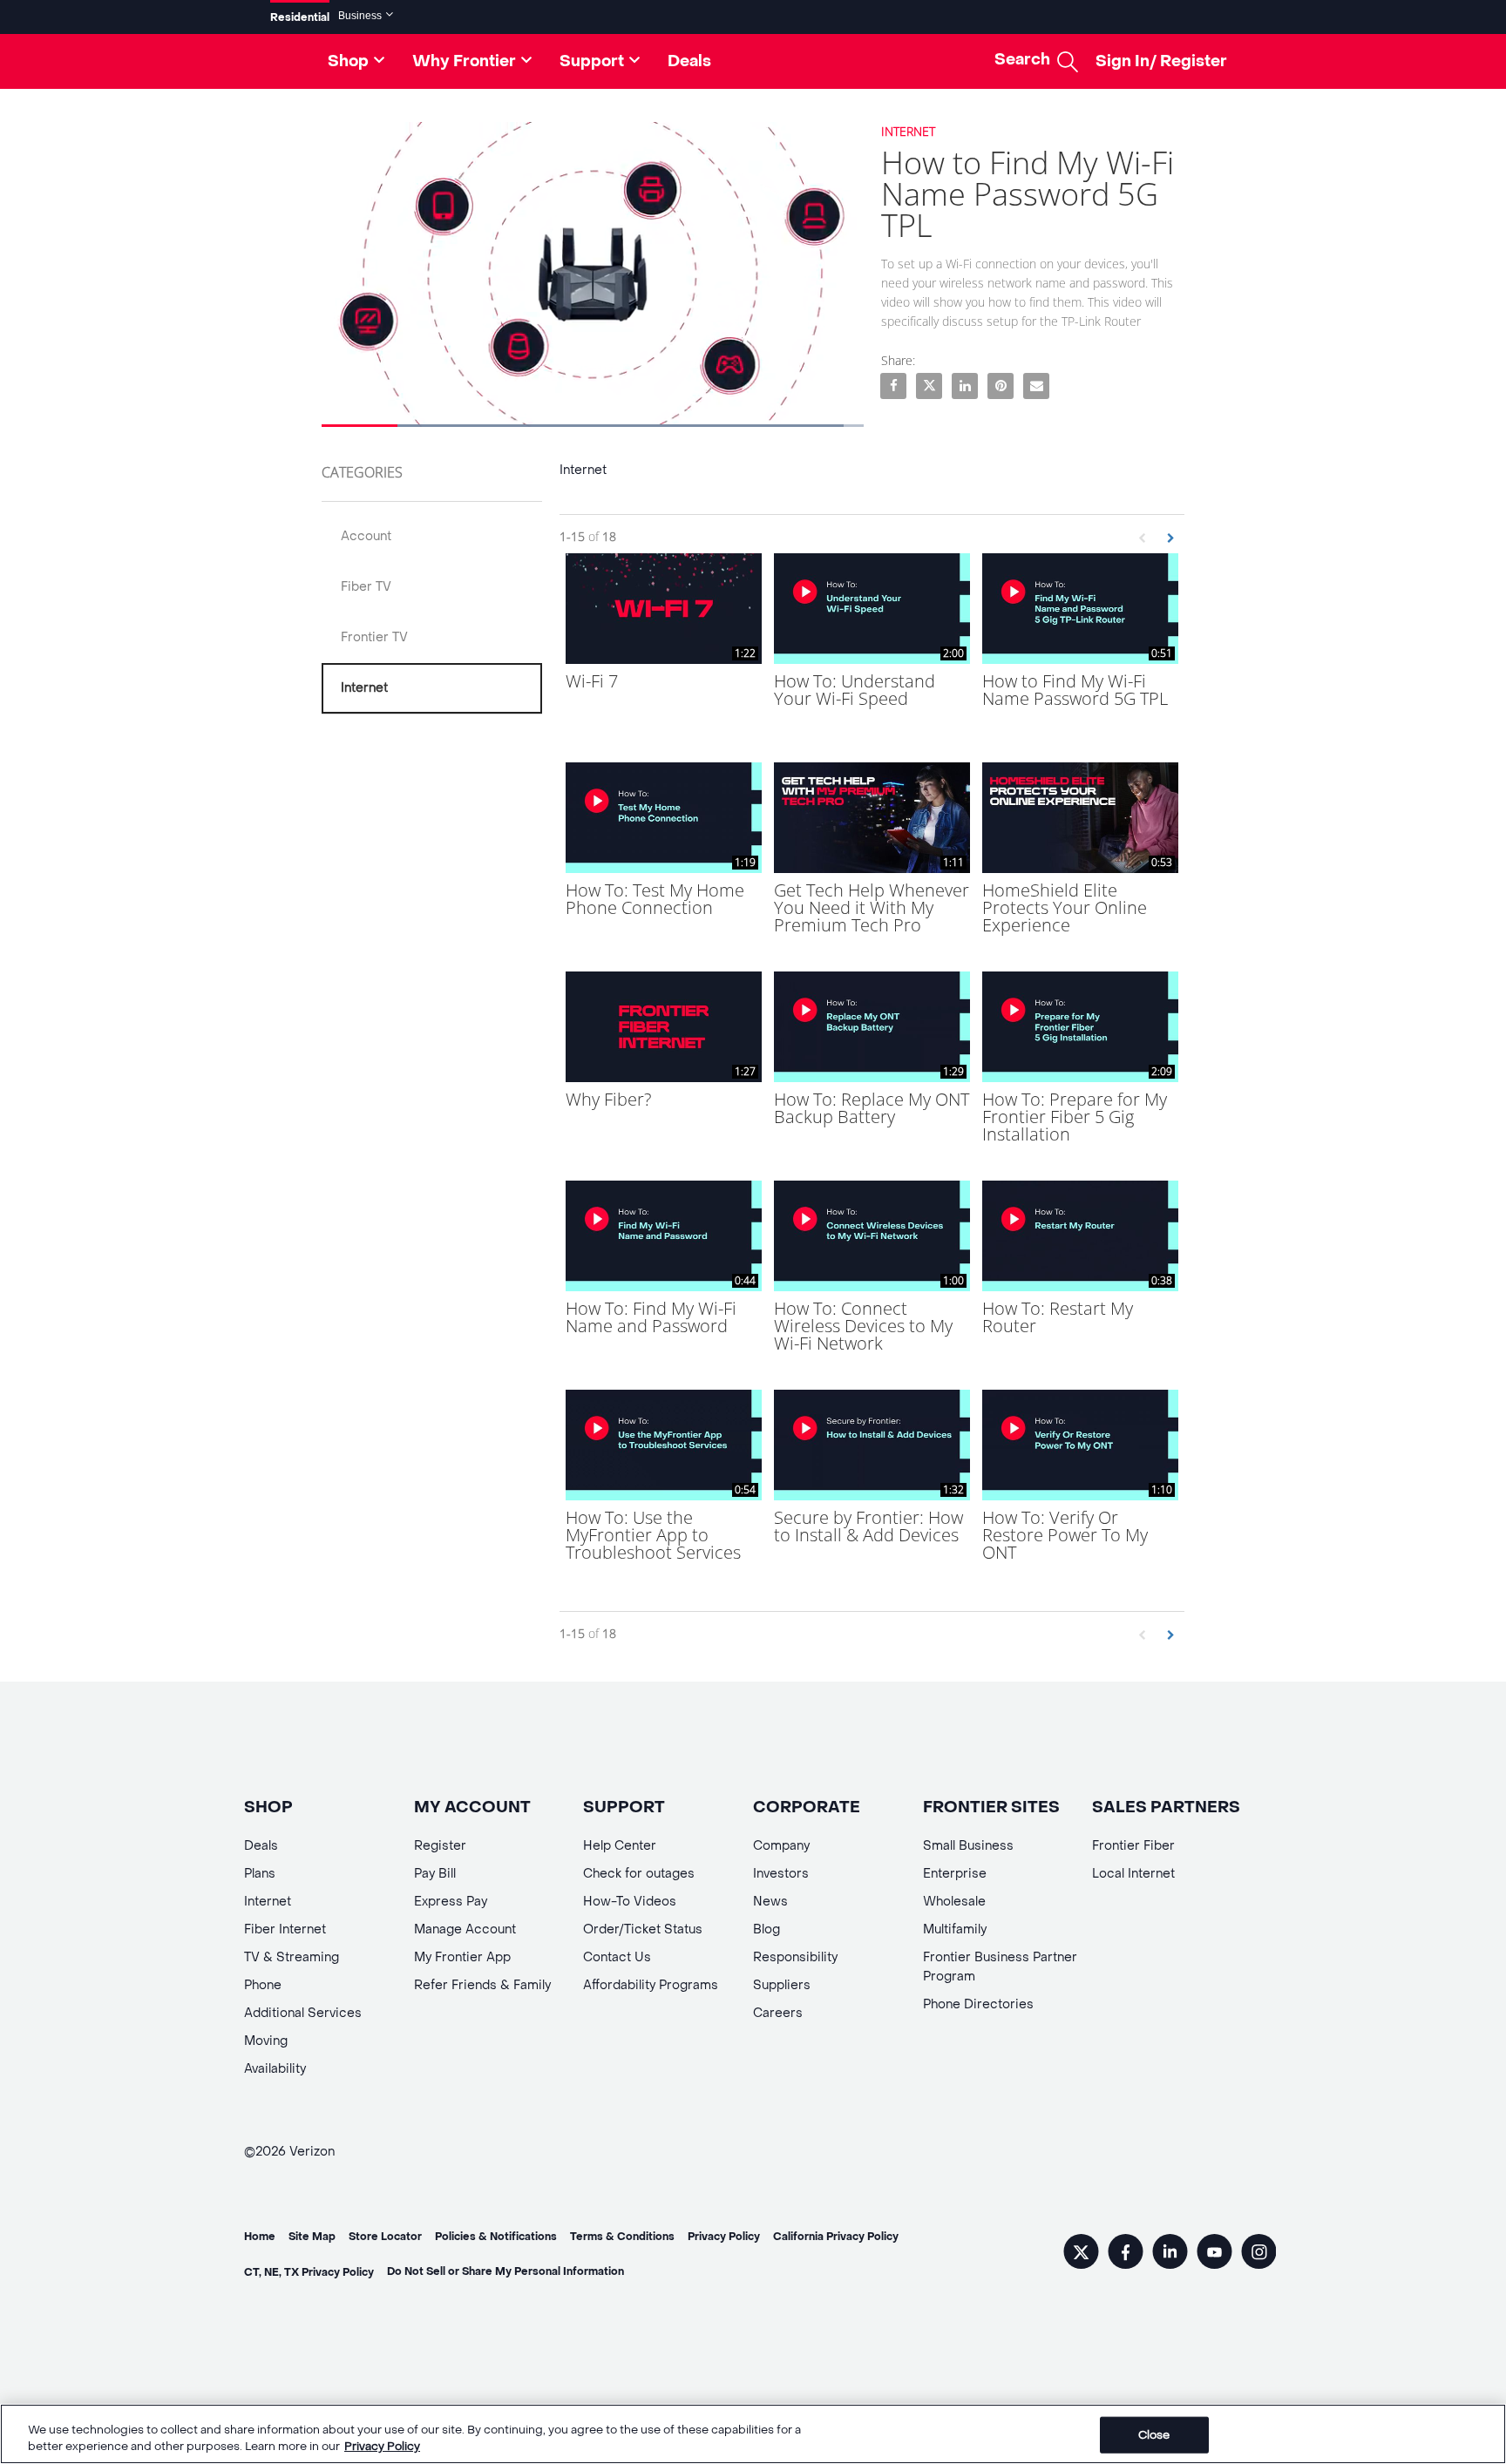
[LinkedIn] (1170, 2254)
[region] (753, 2434)
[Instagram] (1258, 2254)
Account (366, 536)
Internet (364, 688)
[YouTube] (1214, 2254)
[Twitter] (1081, 2254)
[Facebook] (1126, 2254)
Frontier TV (374, 637)
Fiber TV (366, 587)
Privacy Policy (382, 2446)
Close (1154, 2435)
